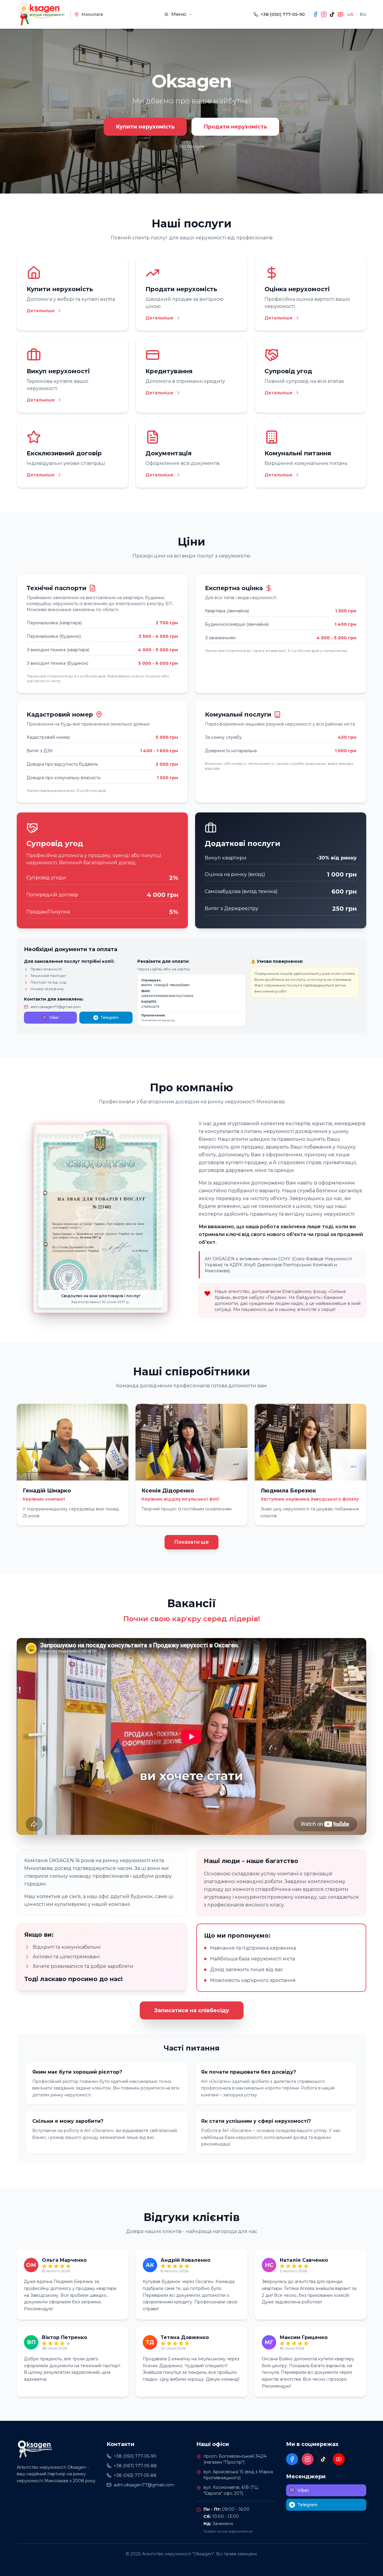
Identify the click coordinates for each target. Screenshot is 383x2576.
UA (350, 14)
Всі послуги (192, 146)
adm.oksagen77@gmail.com (56, 1007)
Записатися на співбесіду (192, 2010)
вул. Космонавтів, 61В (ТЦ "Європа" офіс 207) (231, 2490)
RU (363, 14)
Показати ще (191, 1542)
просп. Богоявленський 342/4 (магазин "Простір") (235, 2459)
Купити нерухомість (145, 127)
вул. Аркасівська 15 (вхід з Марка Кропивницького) (238, 2475)
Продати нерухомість (235, 127)
